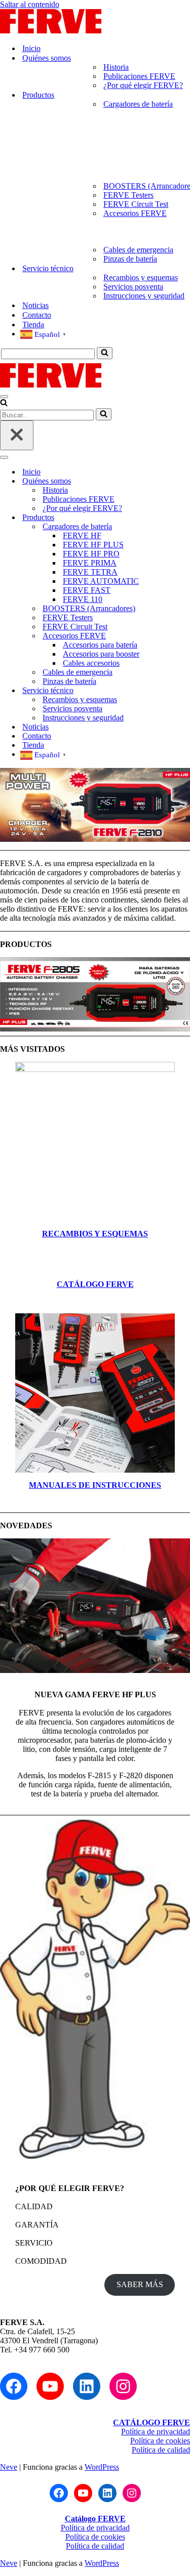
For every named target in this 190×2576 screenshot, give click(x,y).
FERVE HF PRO (91, 554)
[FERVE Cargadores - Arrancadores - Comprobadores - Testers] (51, 31)
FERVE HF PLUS (93, 545)
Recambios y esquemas (141, 277)
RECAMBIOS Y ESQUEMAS (95, 1234)
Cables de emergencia (138, 250)
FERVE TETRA (90, 572)
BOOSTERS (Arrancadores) (89, 608)
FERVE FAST (87, 590)
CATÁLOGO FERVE (95, 1284)
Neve (9, 2467)
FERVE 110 (83, 599)
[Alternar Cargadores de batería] (177, 527)
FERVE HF (82, 535)
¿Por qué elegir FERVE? (143, 85)
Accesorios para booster (101, 654)
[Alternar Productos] (177, 518)
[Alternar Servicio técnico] (177, 691)
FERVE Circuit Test (136, 204)
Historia (116, 67)
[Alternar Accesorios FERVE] (177, 636)
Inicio (31, 48)
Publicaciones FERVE (139, 76)
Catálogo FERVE (95, 2519)
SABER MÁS (140, 2284)
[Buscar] (105, 353)
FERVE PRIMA (90, 563)
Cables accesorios (91, 663)
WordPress (102, 2467)
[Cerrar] (17, 435)
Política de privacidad (156, 2432)
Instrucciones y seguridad (144, 296)
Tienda (33, 325)
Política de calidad (161, 2450)
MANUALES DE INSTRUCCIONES (95, 1485)
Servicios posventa (133, 287)
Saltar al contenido (30, 4)
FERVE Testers (128, 195)
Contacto (37, 315)
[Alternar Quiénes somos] (177, 481)
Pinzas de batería (130, 259)
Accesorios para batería (100, 645)
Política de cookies (160, 2441)
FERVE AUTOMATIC (101, 581)
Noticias (35, 305)
